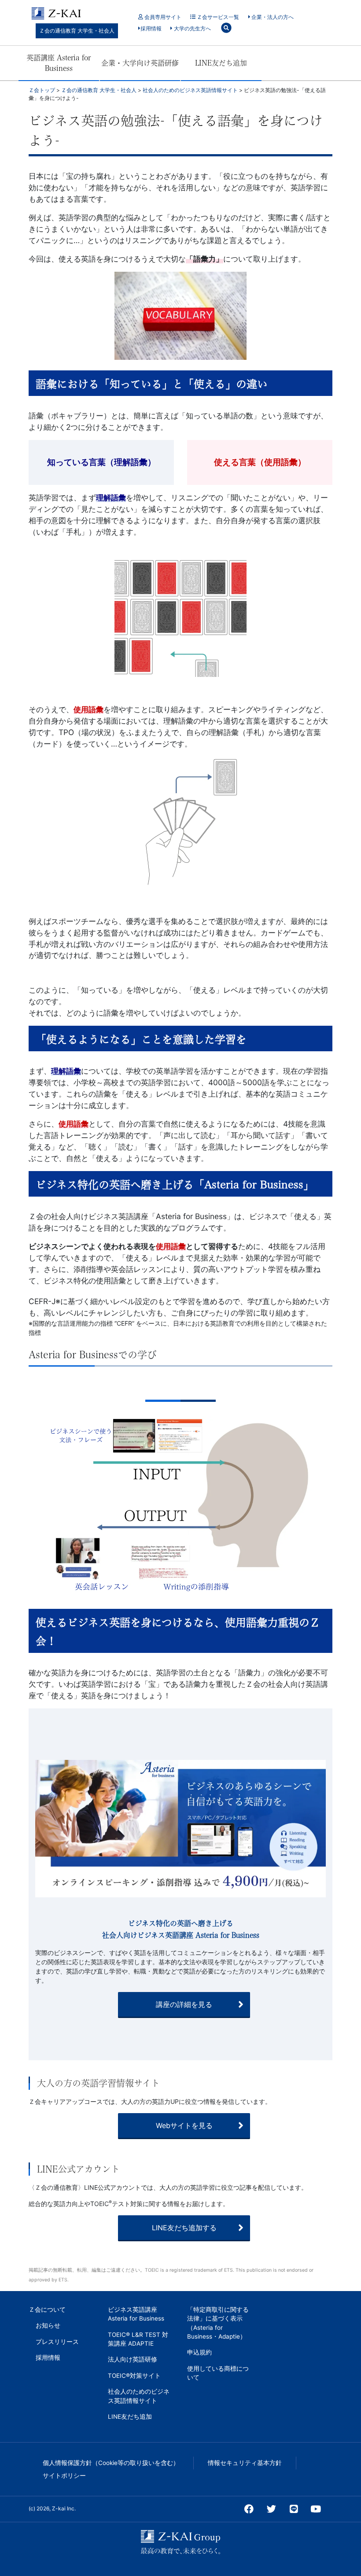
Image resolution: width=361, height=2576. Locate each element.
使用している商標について (218, 2373)
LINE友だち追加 (221, 63)
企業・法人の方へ (272, 17)
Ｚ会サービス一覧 (217, 17)
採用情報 (151, 28)
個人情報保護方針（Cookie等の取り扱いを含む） (111, 2463)
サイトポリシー (64, 2476)
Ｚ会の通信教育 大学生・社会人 (77, 31)
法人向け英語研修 (133, 2359)
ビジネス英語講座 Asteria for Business (136, 2314)
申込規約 (199, 2352)
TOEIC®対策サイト (134, 2376)
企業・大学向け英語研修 (140, 63)
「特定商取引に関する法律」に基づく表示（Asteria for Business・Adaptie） (218, 2323)
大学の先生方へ (192, 28)
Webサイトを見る (184, 2125)
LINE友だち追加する (184, 2228)
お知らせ (48, 2325)
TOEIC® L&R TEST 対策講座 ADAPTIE (138, 2339)
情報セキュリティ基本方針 (245, 2463)
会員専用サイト (162, 17)
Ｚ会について (47, 2310)
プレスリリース (57, 2342)
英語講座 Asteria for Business (59, 63)
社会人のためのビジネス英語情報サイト (139, 2396)
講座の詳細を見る (184, 2004)
